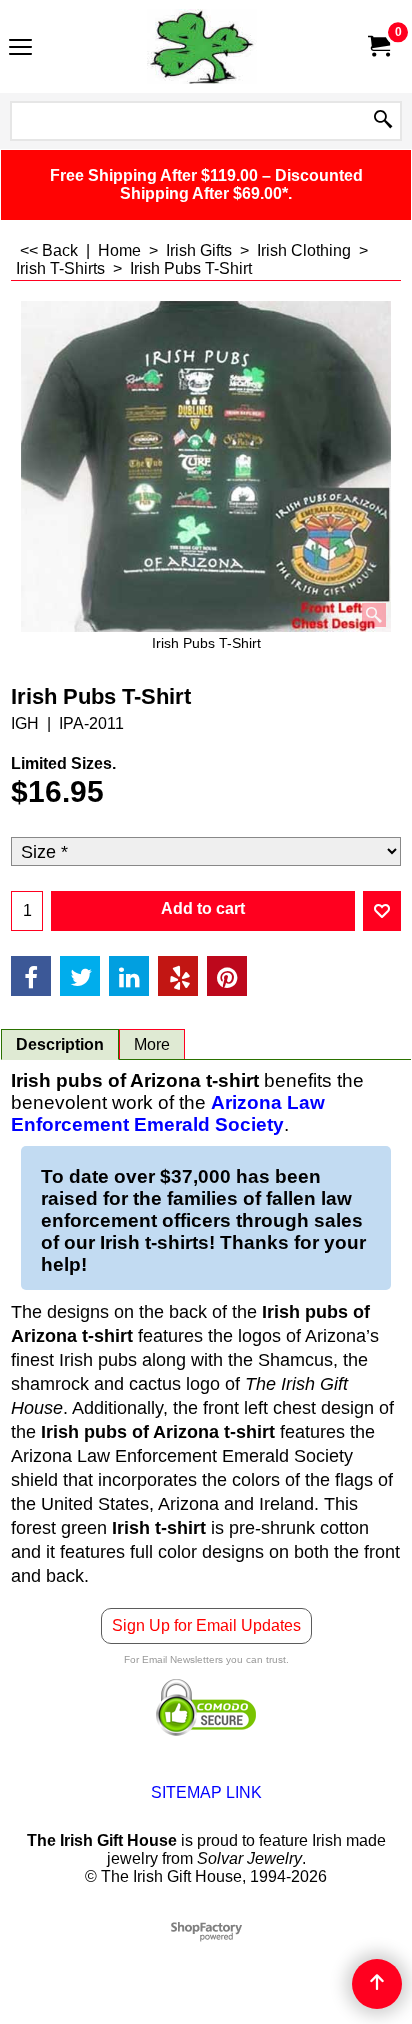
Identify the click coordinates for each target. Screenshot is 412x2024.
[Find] (383, 121)
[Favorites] (382, 911)
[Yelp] (178, 976)
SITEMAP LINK (206, 1792)
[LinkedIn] (129, 976)
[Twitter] (80, 976)
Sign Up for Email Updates (206, 1625)
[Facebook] (31, 976)
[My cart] (378, 46)
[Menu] (20, 48)
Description (60, 1044)
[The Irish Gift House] (202, 46)
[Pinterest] (227, 976)
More (152, 1044)
